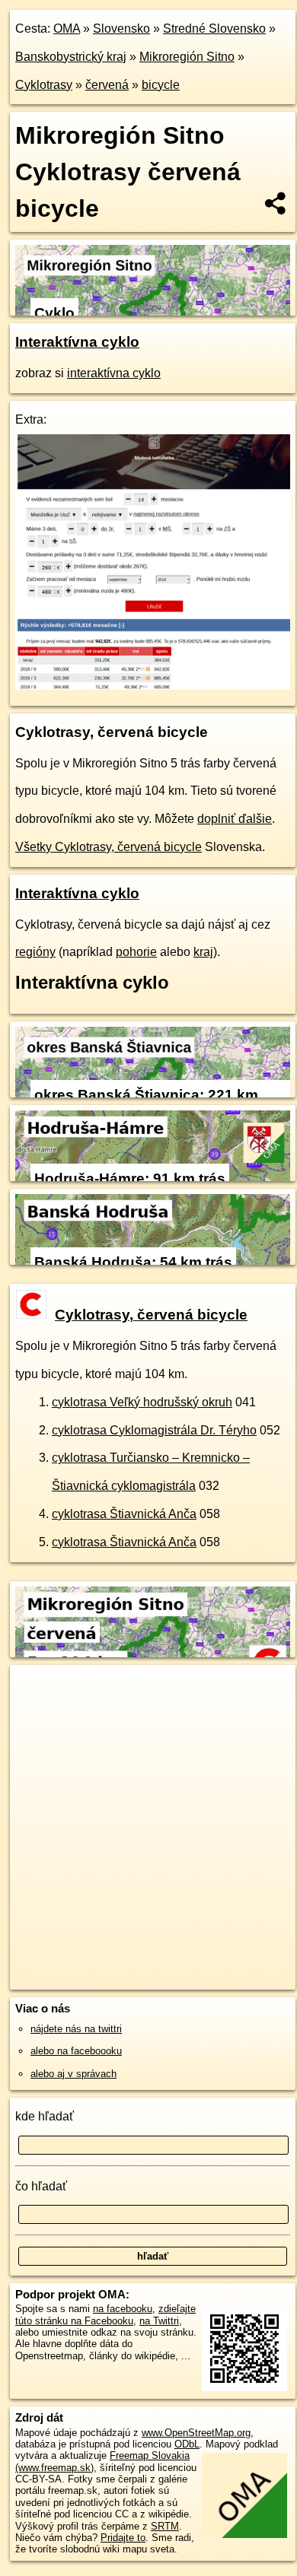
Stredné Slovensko (214, 29)
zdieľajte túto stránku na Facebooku (105, 2314)
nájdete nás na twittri (76, 2029)
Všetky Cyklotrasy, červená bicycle (109, 847)
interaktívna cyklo (114, 373)
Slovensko (121, 29)
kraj (203, 952)
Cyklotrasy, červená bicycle (151, 1315)
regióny (35, 952)
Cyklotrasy (44, 85)
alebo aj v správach (73, 2074)
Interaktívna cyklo (77, 342)
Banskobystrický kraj (71, 57)
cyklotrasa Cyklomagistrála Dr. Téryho (154, 1430)
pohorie (136, 952)
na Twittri (159, 2321)
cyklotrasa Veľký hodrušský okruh (142, 1402)
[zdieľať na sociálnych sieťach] (276, 203)
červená (107, 85)
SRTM (165, 2526)
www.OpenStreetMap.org (196, 2433)
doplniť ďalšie (235, 819)
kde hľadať (45, 2116)
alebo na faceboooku (76, 2051)
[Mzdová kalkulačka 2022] (153, 686)
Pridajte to (123, 2538)
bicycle (161, 85)
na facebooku (123, 2309)
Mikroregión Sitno (187, 57)
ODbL (187, 2444)
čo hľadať (41, 2186)
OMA (67, 29)
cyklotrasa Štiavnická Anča (124, 1514)
